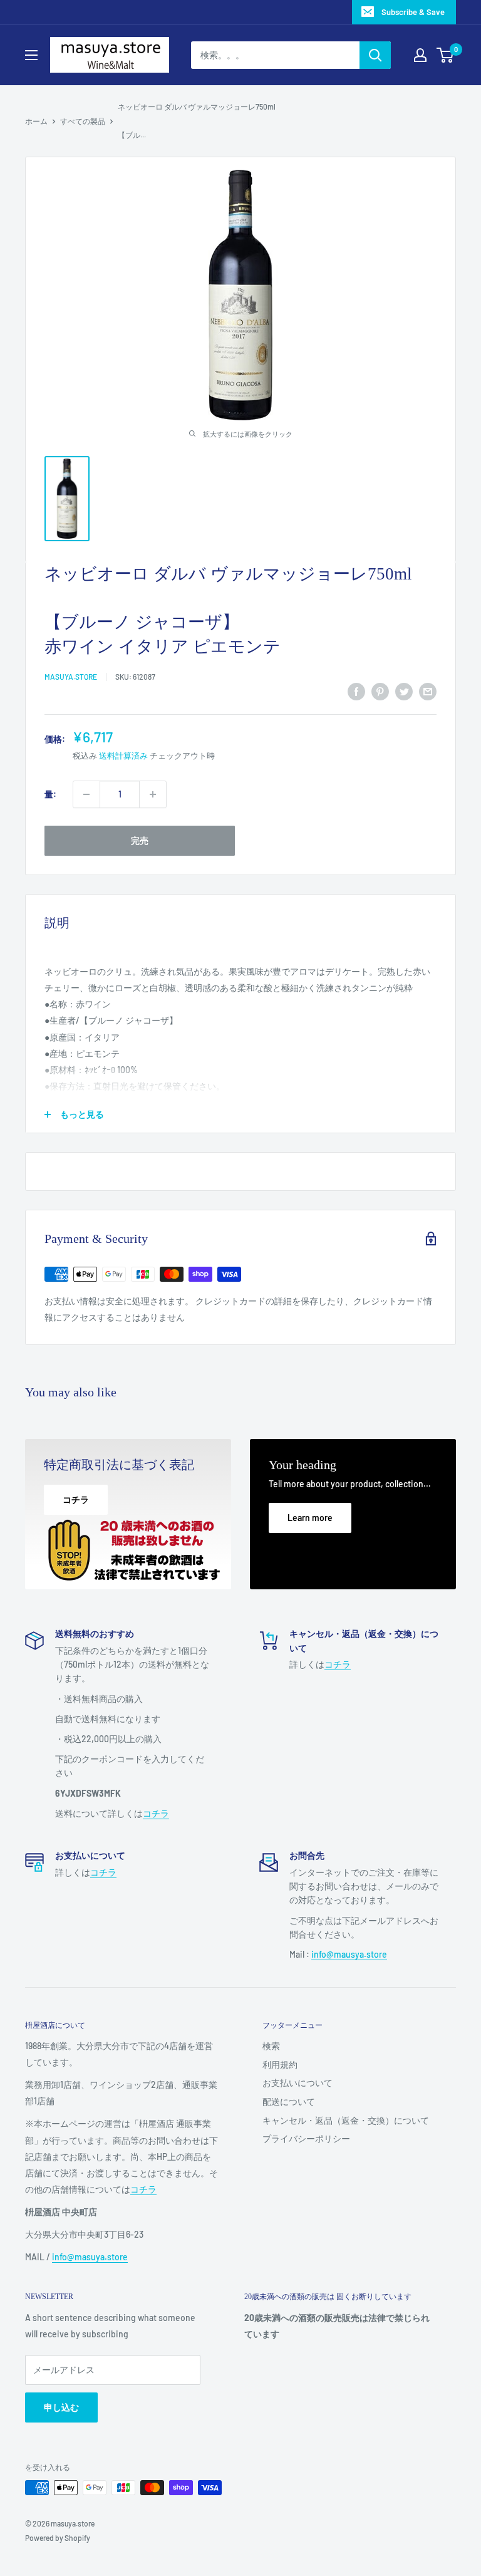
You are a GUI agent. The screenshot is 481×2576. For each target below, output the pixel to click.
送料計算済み (123, 756)
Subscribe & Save (413, 12)
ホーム (36, 121)
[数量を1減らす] (86, 794)
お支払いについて (297, 2083)
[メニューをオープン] (31, 55)
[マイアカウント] (420, 55)
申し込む (61, 2407)
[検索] (375, 55)
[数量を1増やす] (153, 794)
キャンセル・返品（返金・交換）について (346, 2120)
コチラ (156, 1813)
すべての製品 (83, 121)
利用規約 (280, 2064)
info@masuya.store (90, 2257)
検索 (271, 2046)
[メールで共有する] (428, 692)
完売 (140, 840)
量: (50, 794)
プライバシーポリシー (306, 2138)
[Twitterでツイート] (404, 692)
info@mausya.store (349, 1954)
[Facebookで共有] (356, 692)
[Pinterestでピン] (380, 692)
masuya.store (71, 677)
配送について (289, 2101)
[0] (446, 55)
